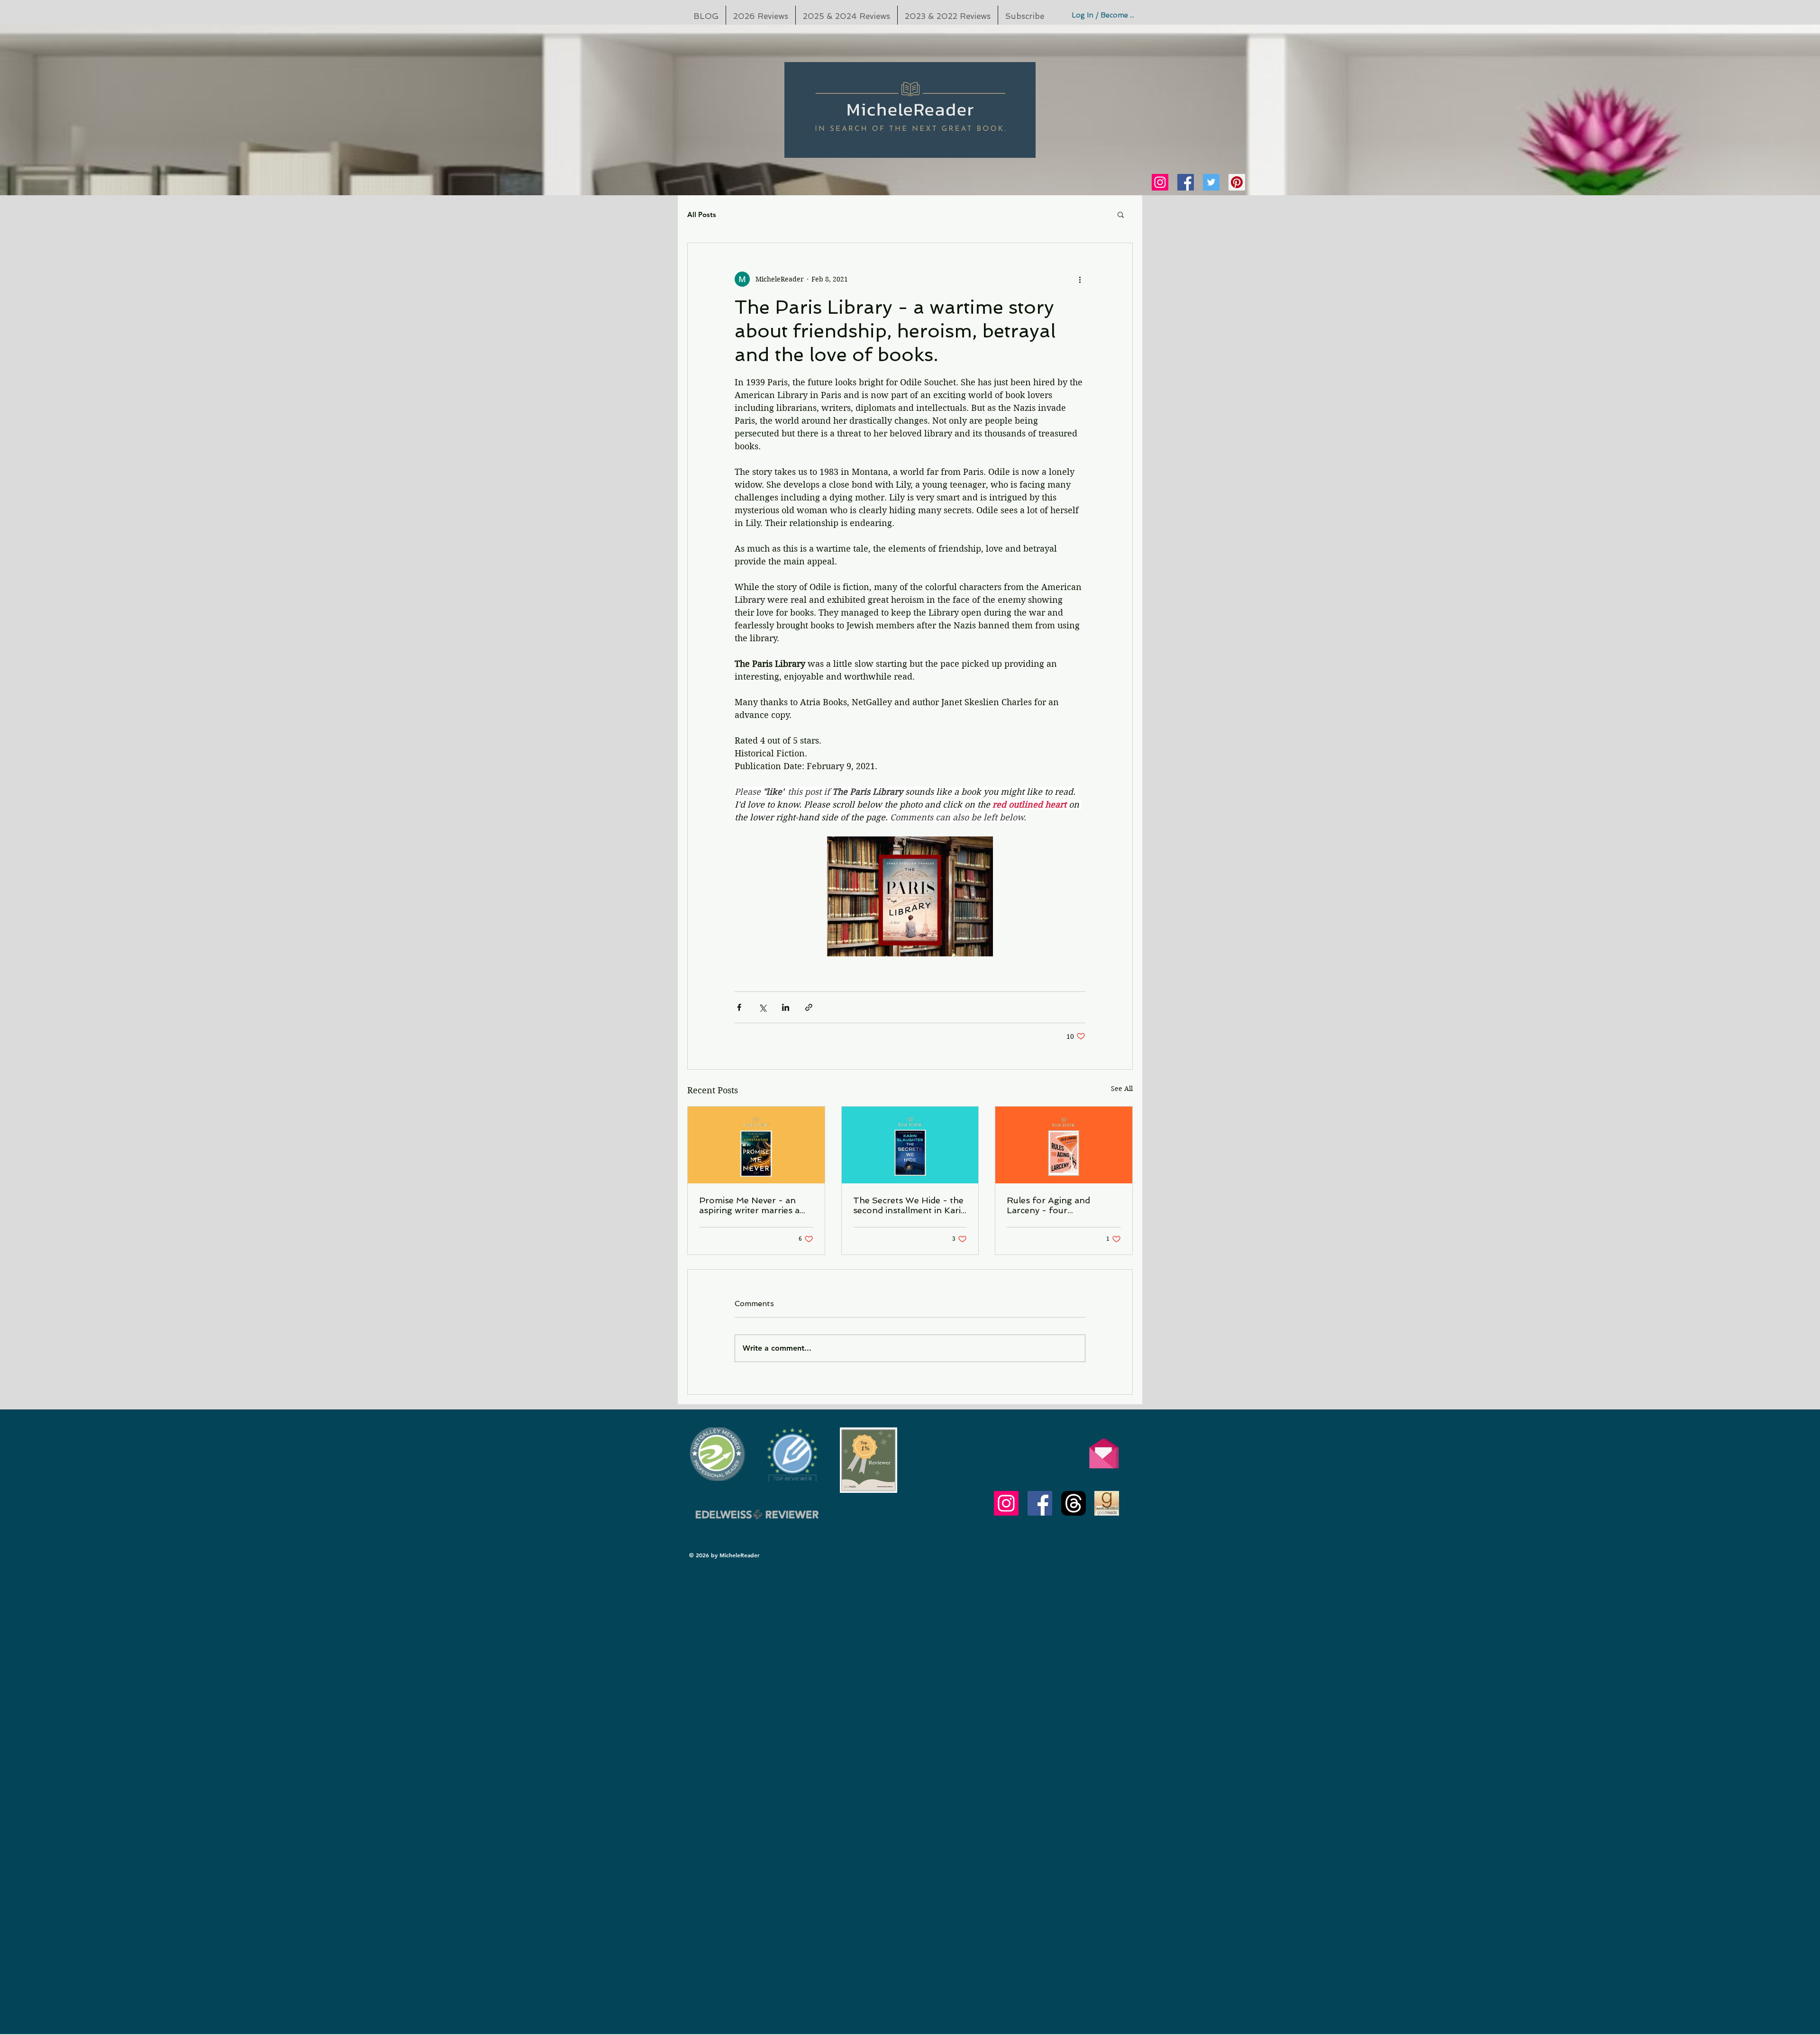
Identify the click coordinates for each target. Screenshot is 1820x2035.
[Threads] (1074, 1503)
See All (1122, 1089)
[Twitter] (1211, 182)
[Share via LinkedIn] (786, 1007)
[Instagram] (1160, 182)
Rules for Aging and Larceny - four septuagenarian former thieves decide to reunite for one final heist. (1057, 1205)
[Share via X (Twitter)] (762, 1007)
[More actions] (1080, 279)
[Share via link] (809, 1007)
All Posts (702, 214)
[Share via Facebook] (739, 1007)
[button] (1121, 214)
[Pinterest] (1237, 182)
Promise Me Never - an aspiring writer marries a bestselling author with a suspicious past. (750, 1205)
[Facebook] (1186, 182)
